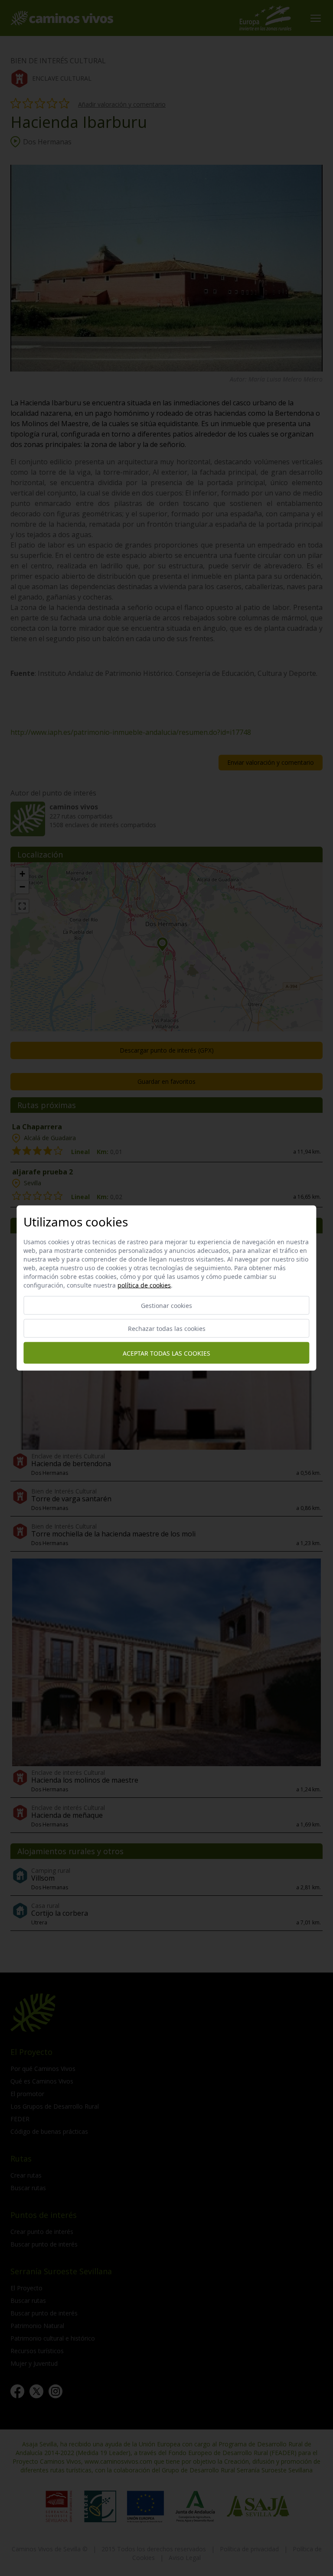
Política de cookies (144, 1285)
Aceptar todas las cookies (166, 1353)
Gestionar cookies (166, 1306)
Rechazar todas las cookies (167, 1329)
